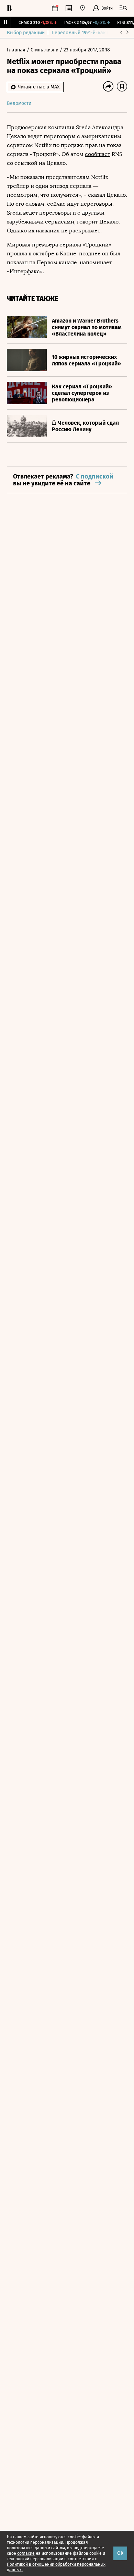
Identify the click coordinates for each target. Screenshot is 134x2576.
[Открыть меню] (123, 8)
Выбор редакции (26, 33)
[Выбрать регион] (82, 8)
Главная (17, 50)
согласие (26, 2553)
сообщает (98, 154)
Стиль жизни (45, 50)
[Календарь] (55, 8)
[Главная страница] (9, 8)
